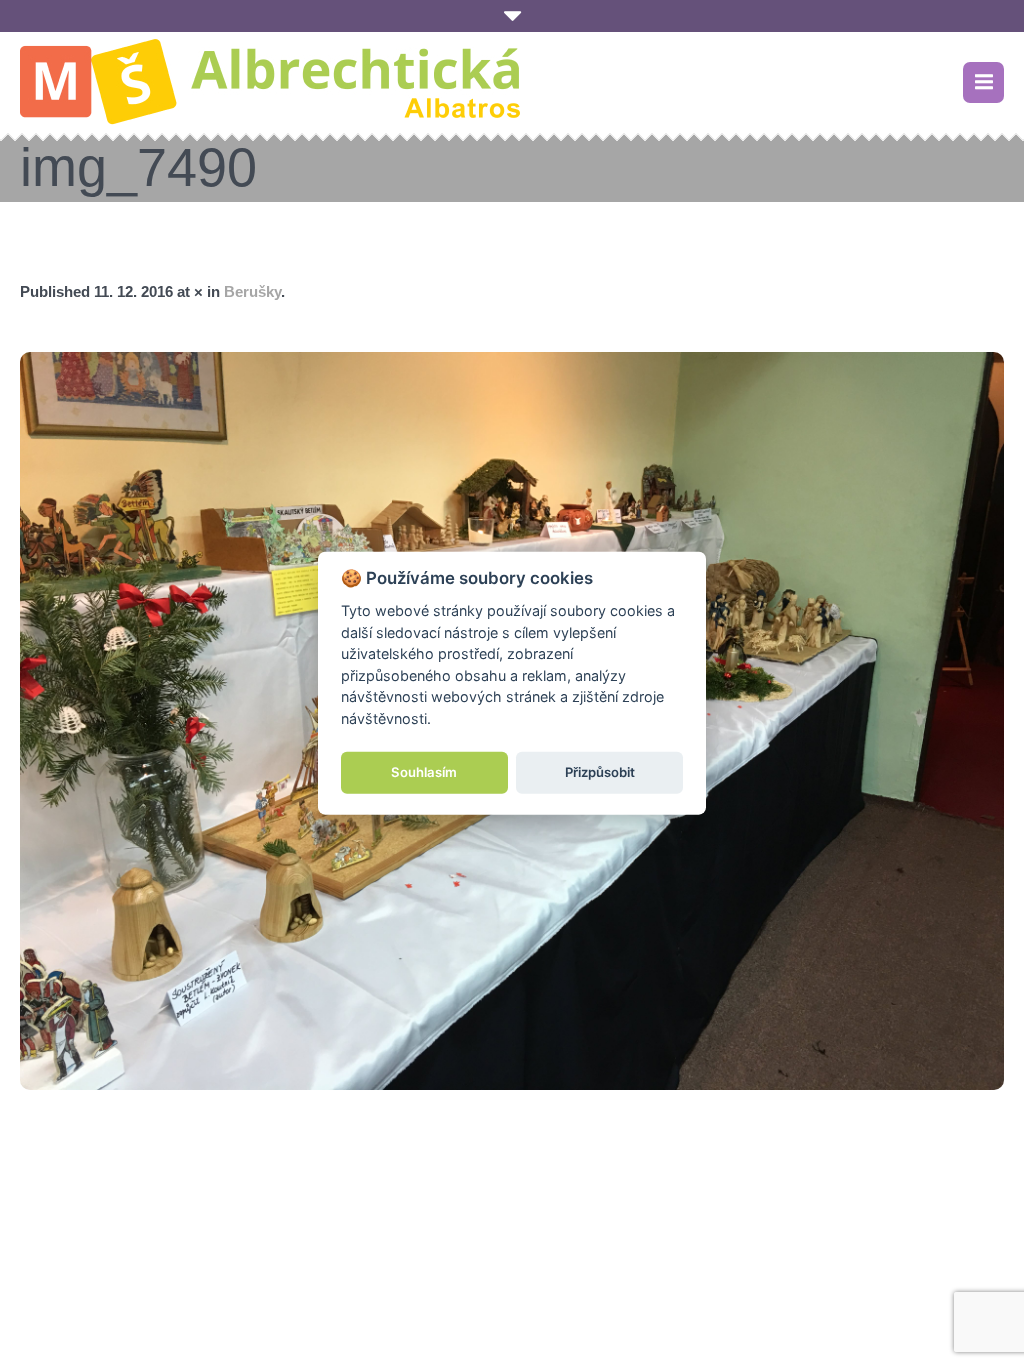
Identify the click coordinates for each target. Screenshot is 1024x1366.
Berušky (252, 291)
